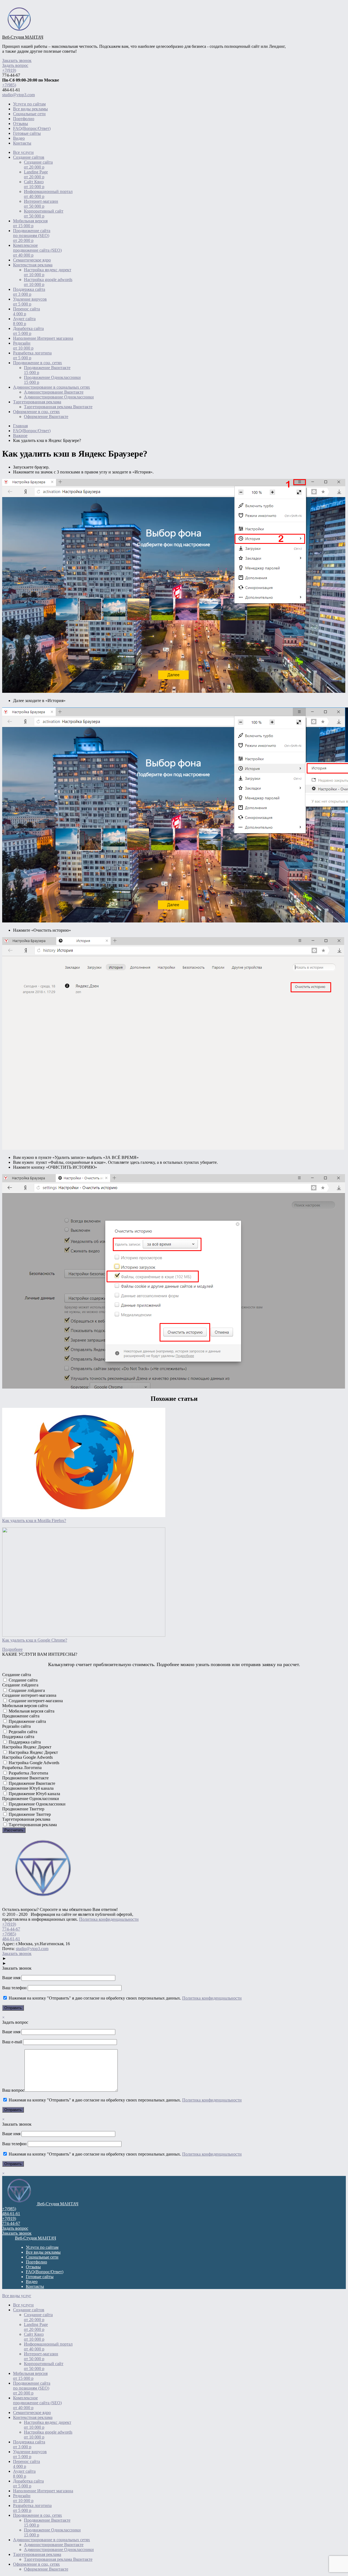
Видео (19, 138)
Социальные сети (29, 114)
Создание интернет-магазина (35, 1701)
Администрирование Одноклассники (59, 397)
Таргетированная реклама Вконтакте (58, 407)
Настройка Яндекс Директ (33, 1752)
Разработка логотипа (32, 355)
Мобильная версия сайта (31, 1711)
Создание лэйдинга (26, 1690)
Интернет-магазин (41, 204)
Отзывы (21, 124)
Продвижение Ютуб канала (34, 1794)
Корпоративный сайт (44, 213)
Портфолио (24, 119)
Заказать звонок (17, 60)
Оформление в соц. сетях (36, 412)
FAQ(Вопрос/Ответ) (32, 128)
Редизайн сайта (22, 1732)
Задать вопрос (15, 65)
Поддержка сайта (29, 292)
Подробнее (12, 1649)
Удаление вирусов (30, 302)
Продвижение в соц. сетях (38, 363)
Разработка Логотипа (28, 1773)
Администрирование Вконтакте (54, 392)
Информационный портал (48, 194)
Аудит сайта (24, 321)
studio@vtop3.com (18, 95)
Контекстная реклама (33, 265)
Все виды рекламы (30, 109)
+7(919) (9, 70)
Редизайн (23, 346)
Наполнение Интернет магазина (43, 338)
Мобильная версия (30, 223)
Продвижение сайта (27, 1721)
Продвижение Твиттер (29, 1814)
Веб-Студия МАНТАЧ (23, 37)
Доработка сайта (28, 331)
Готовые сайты (27, 133)
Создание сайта (38, 165)
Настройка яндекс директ (48, 272)
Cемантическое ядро (32, 260)
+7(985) (9, 85)
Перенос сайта (27, 311)
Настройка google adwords (48, 282)
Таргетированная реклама (37, 402)
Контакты (22, 143)
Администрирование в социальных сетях (52, 387)
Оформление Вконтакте (46, 417)
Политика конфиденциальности (109, 1919)
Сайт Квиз (34, 184)
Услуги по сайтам (29, 104)
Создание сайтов (29, 157)
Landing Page (36, 174)
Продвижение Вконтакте (47, 370)
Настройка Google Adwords (33, 1763)
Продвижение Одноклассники (52, 380)
